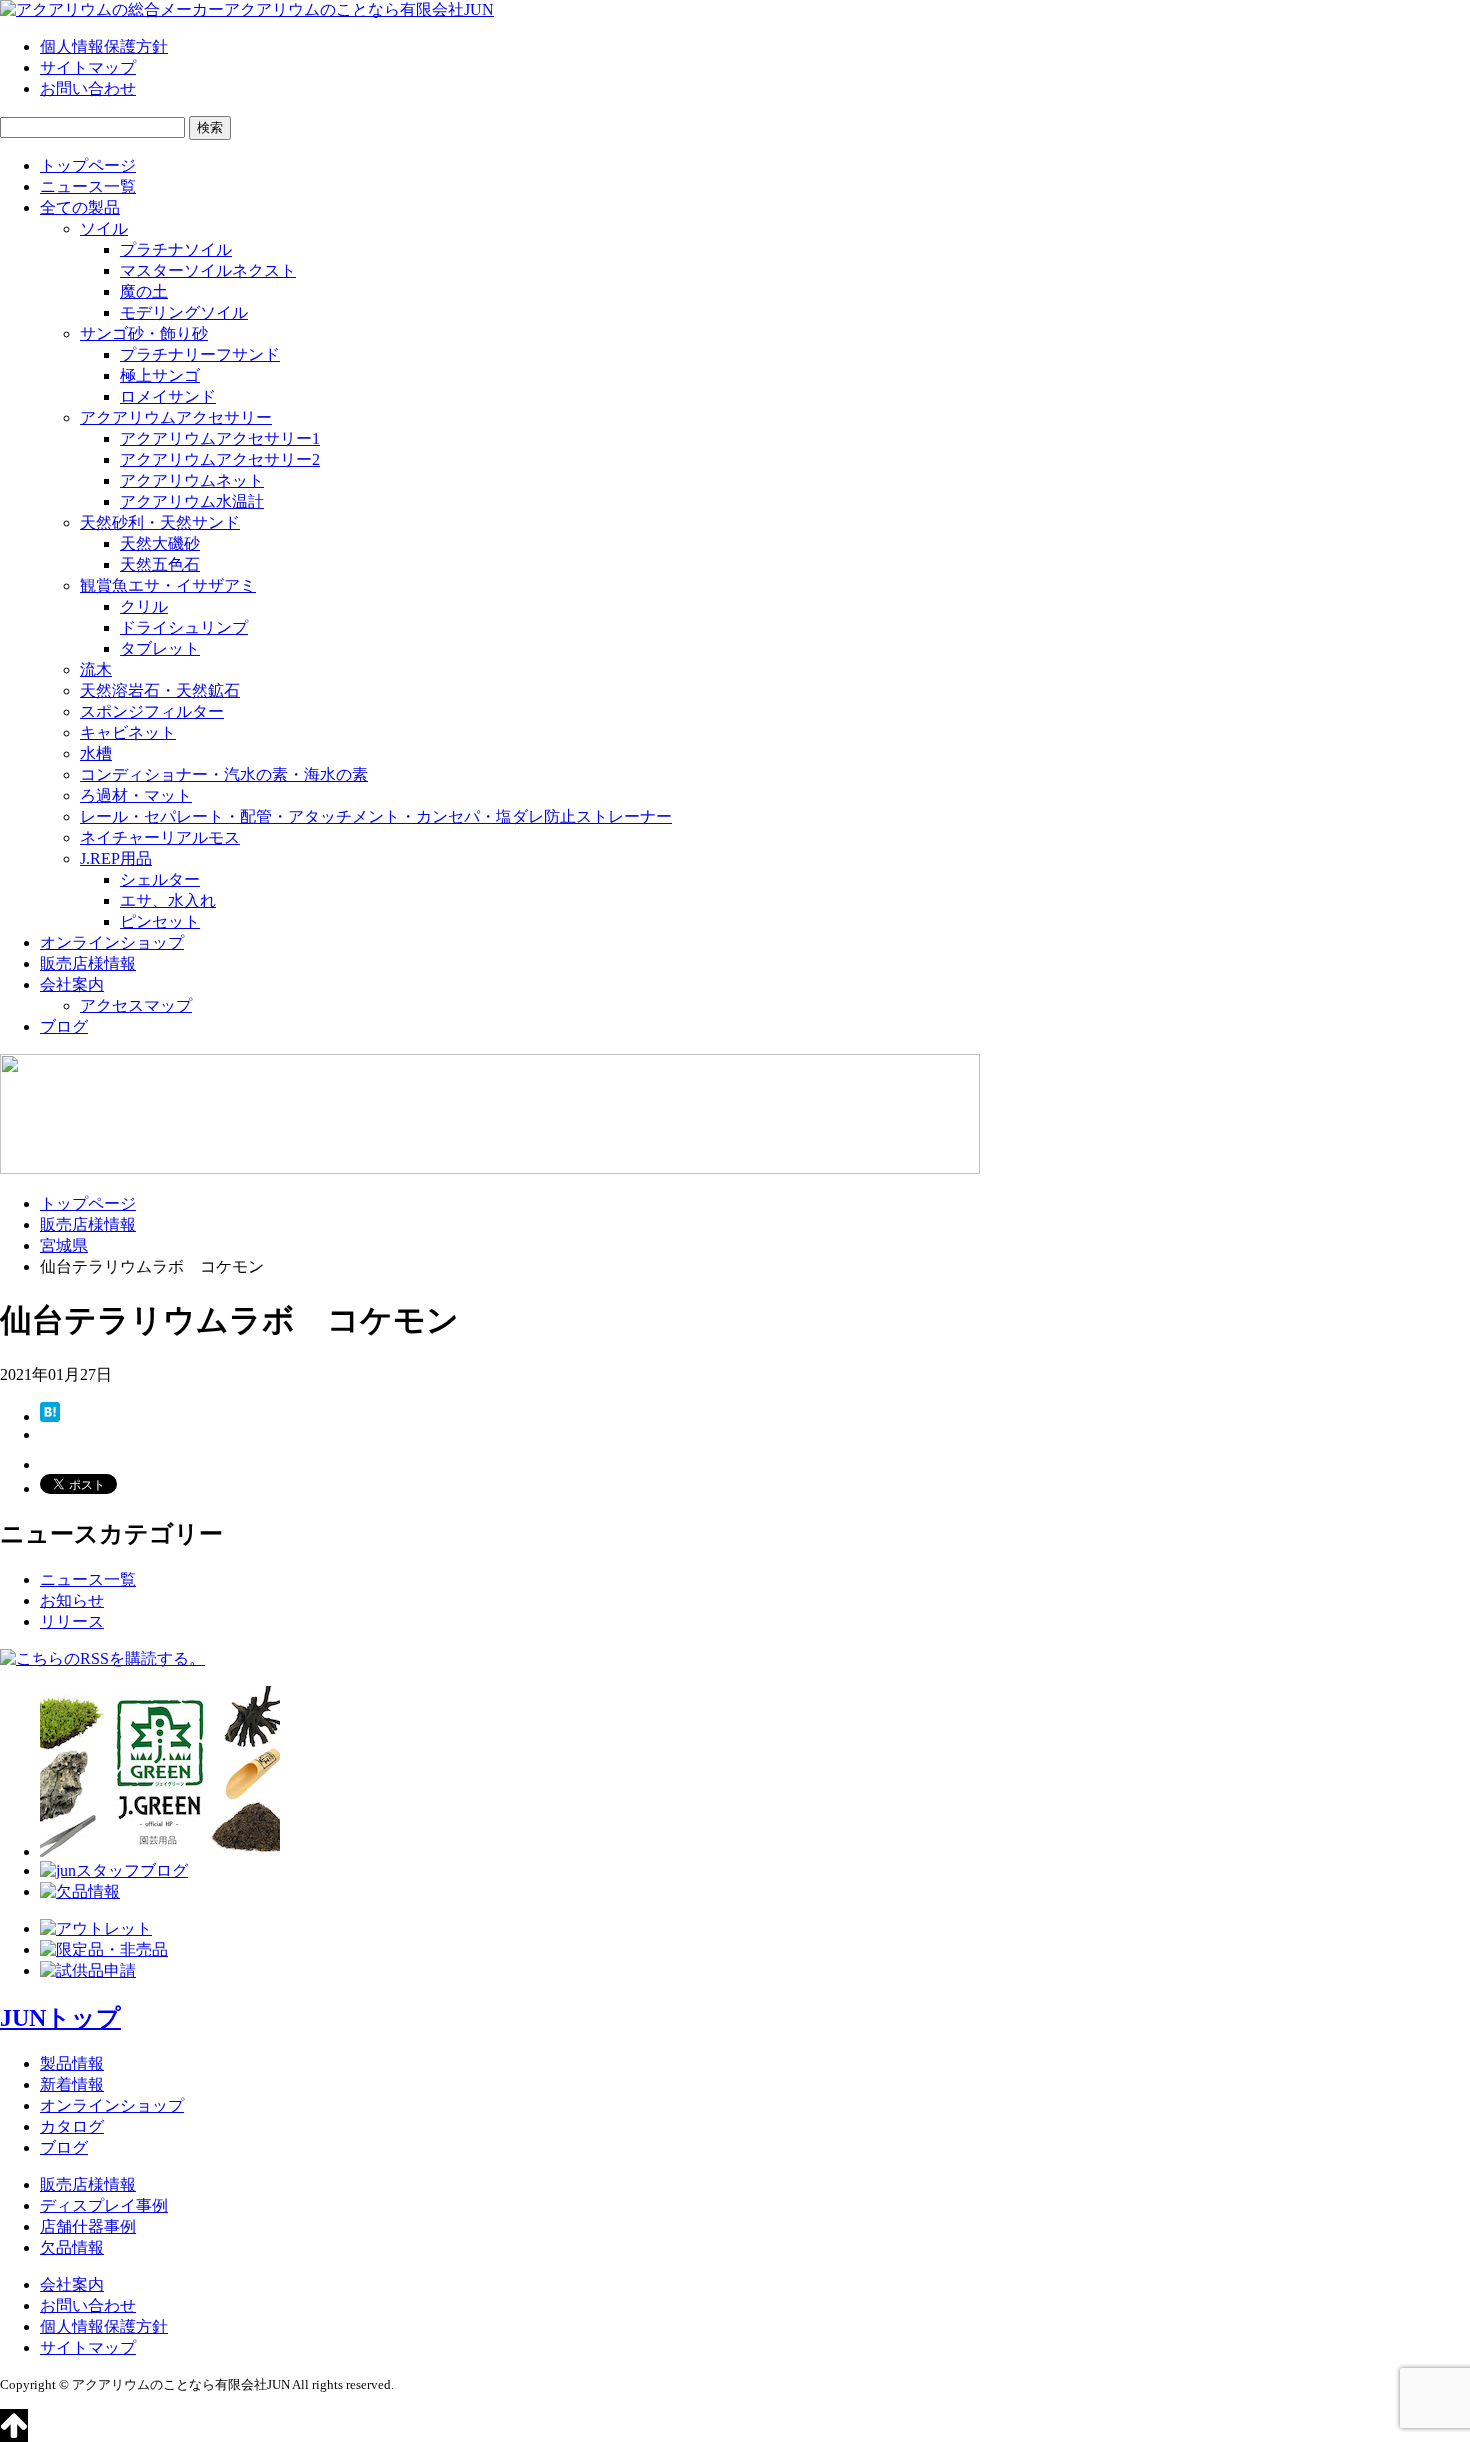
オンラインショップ (112, 942)
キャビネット (128, 732)
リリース (72, 1621)
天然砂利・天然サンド (160, 522)
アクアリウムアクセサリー (176, 417)
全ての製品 (80, 207)
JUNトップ (60, 2018)
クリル (144, 606)
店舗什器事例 (88, 2226)
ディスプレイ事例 (104, 2205)
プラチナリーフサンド (200, 354)
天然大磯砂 (160, 543)
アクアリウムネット (192, 480)
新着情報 (72, 2084)
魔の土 (144, 291)
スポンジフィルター (152, 711)
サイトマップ (88, 67)
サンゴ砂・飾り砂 (144, 333)
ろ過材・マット (136, 795)
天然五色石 (160, 564)
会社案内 (72, 984)
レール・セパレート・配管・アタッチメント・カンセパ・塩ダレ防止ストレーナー (376, 816)
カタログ (72, 2126)
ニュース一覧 (88, 186)
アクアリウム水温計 (192, 501)
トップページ (88, 165)
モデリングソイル (184, 312)
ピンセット (160, 921)
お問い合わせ (88, 88)
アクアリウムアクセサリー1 (220, 438)
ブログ (64, 1026)
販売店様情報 (88, 963)
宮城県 (64, 1245)
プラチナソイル (176, 249)
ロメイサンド (168, 396)
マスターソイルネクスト (208, 270)
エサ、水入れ (168, 900)
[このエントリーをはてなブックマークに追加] (50, 1416)
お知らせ (72, 1600)
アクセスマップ (136, 1005)
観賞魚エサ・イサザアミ (168, 585)
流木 (96, 669)
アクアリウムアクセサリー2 (220, 459)
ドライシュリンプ (184, 627)
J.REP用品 (116, 858)
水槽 (96, 753)
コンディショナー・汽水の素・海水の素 (224, 774)
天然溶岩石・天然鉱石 (160, 690)
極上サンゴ (160, 375)
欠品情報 (72, 2247)
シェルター (160, 879)
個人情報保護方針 (104, 46)
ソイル (104, 228)
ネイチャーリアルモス (160, 837)
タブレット (160, 648)
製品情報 (72, 2063)
